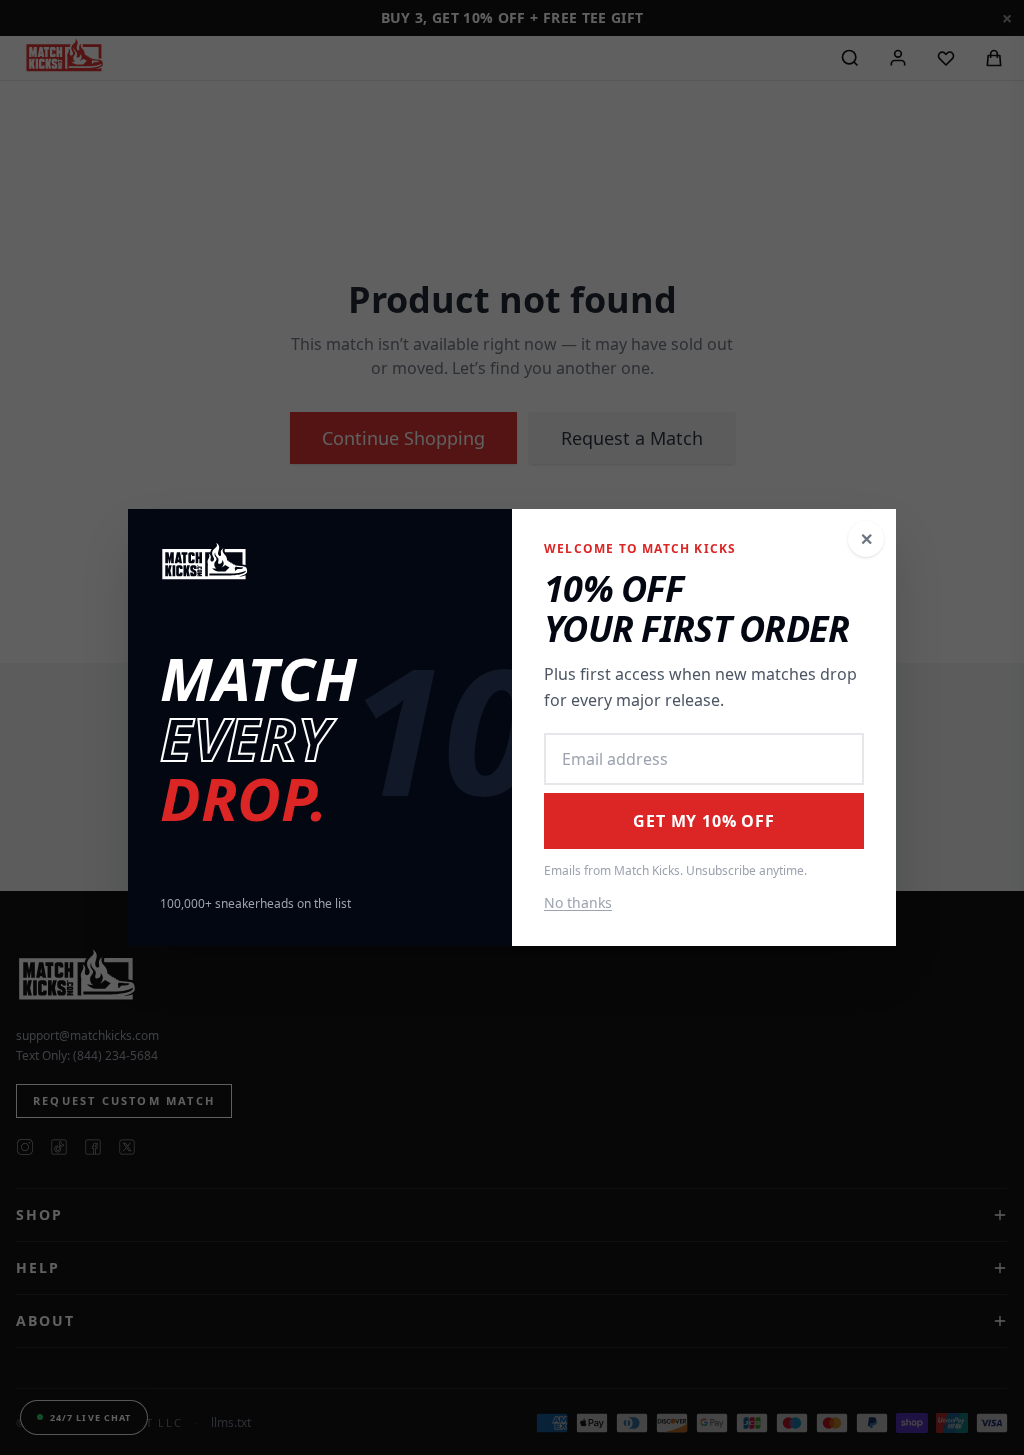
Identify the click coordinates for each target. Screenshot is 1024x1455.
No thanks (578, 902)
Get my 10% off (703, 821)
